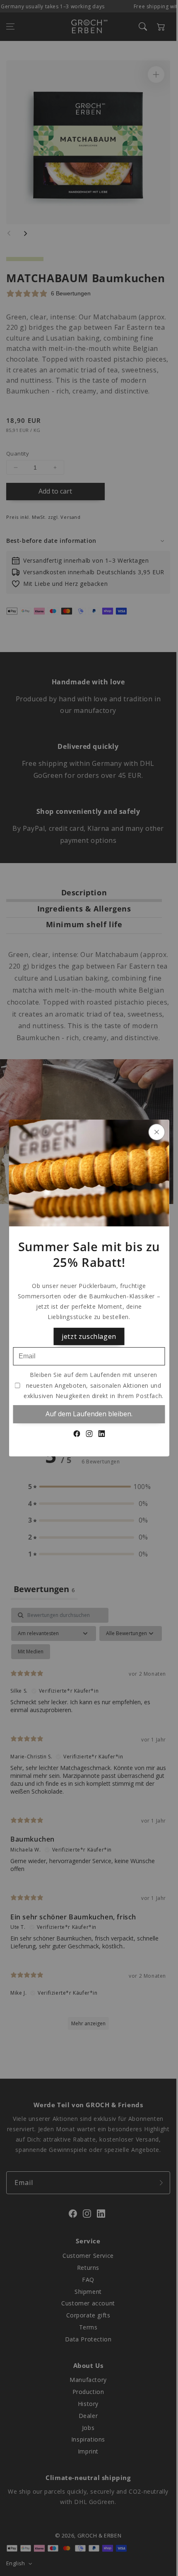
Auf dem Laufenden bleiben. (89, 1414)
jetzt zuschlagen (89, 1336)
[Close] (157, 1132)
